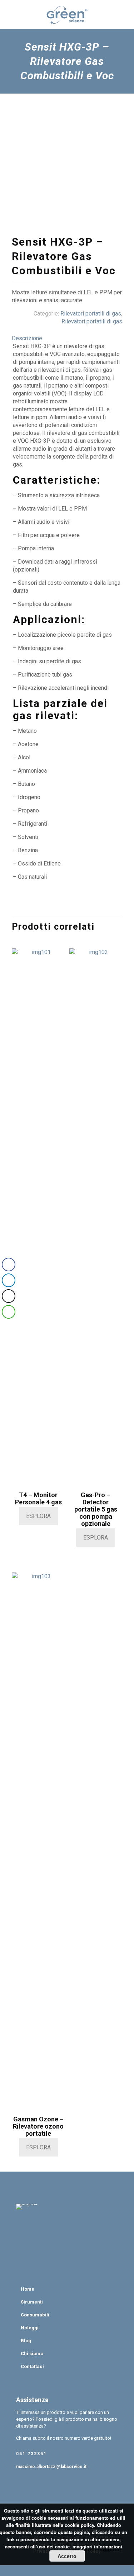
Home (28, 2289)
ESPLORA (38, 1516)
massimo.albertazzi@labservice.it (51, 2467)
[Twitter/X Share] (9, 1296)
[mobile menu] (124, 14)
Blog (26, 2341)
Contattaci (32, 2366)
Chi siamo (32, 2354)
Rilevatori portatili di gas (91, 314)
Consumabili (35, 2315)
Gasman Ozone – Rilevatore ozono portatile (38, 2126)
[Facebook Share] (9, 1265)
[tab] (67, 338)
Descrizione (27, 338)
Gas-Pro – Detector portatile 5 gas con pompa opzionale (96, 1509)
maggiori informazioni (97, 2546)
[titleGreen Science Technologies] (67, 14)
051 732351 (31, 2454)
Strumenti (32, 2302)
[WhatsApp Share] (9, 1312)
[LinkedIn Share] (9, 1280)
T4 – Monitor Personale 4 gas (38, 1498)
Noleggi (30, 2328)
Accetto (67, 2556)
